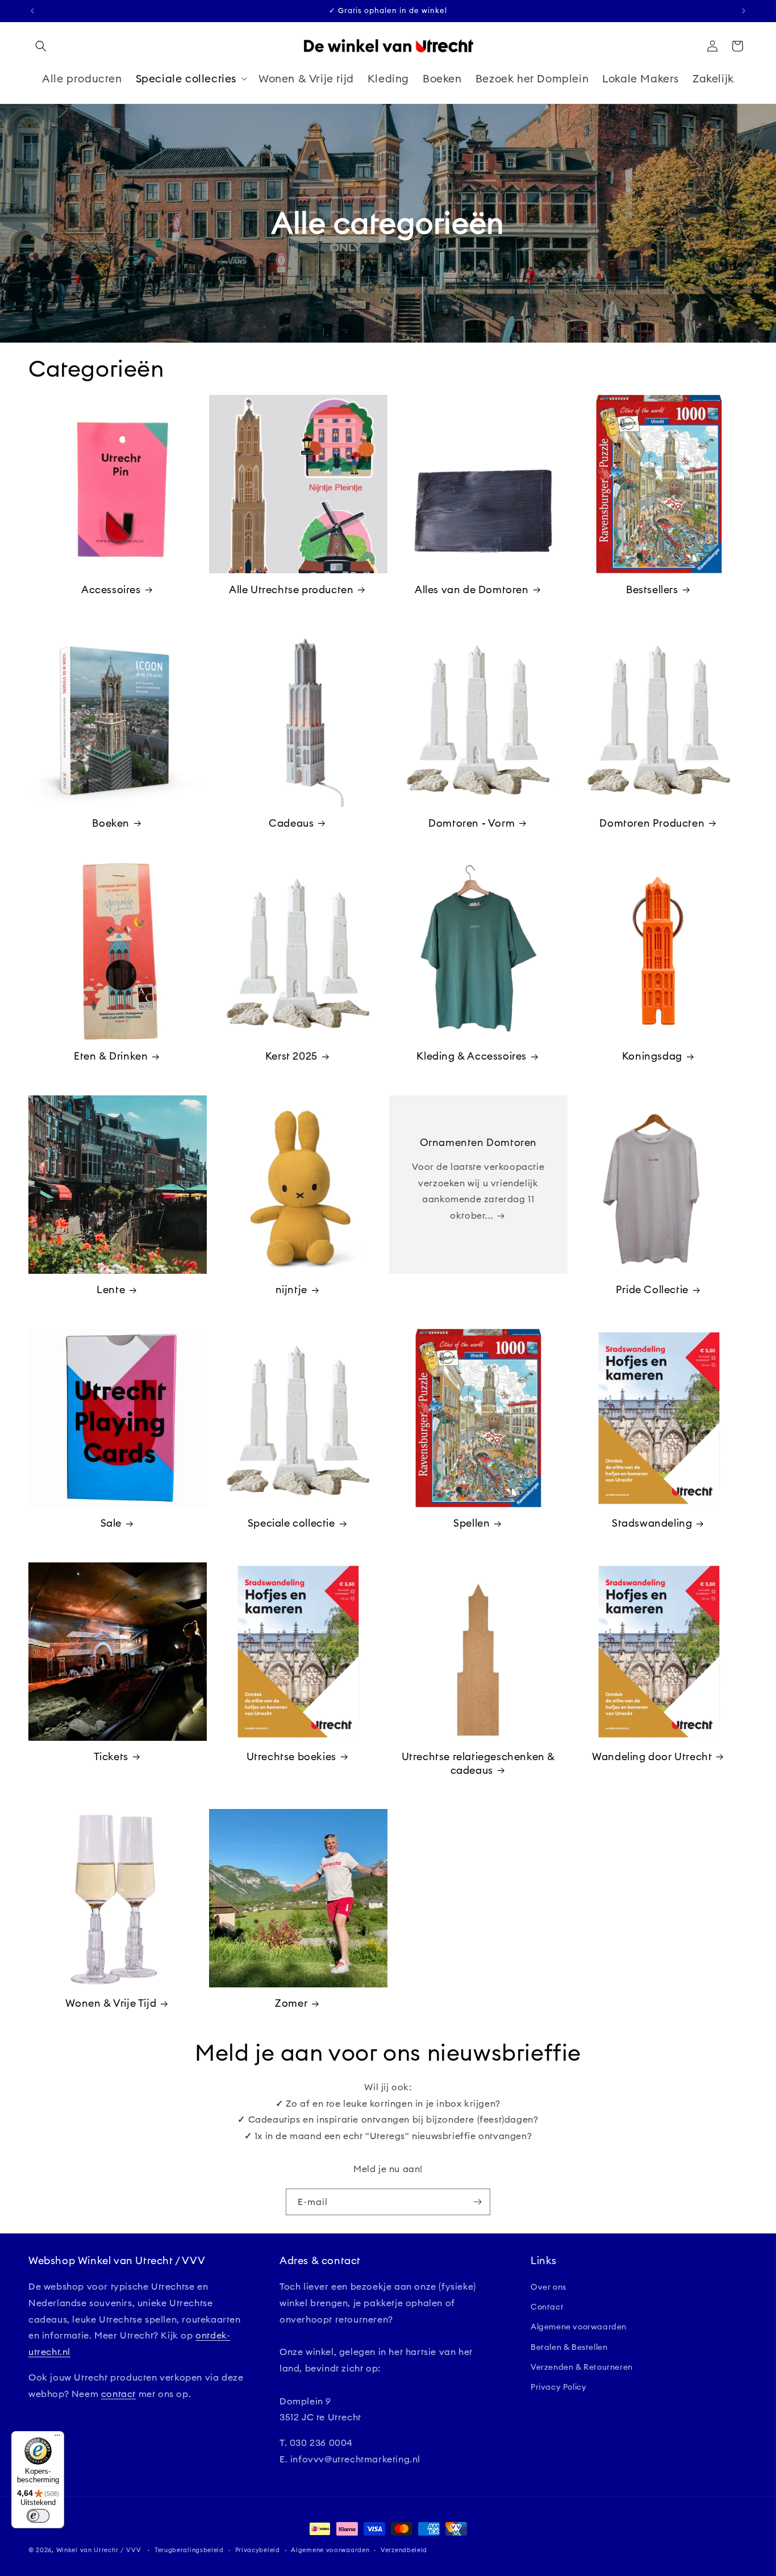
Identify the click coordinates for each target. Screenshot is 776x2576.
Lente (111, 1289)
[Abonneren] (477, 2202)
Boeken (111, 823)
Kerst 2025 (291, 1056)
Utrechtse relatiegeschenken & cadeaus (478, 1763)
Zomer (291, 2003)
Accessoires (111, 589)
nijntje (291, 1289)
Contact (547, 2307)
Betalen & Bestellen (569, 2347)
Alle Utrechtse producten (291, 589)
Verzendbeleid (404, 2550)
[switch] (38, 2516)
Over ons (548, 2287)
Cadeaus (291, 823)
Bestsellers (652, 589)
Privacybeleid (258, 2550)
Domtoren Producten (652, 823)
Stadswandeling (652, 1523)
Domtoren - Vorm (472, 823)
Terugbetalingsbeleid (189, 2550)
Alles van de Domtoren (472, 589)
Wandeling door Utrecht (652, 1756)
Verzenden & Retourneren (582, 2367)
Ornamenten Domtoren (478, 1142)
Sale (111, 1523)
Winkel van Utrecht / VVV (99, 2550)
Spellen (472, 1523)
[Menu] (57, 2438)
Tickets (111, 1756)
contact (118, 2394)
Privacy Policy (558, 2387)
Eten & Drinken (111, 1056)
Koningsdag (652, 1056)
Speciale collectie (291, 1523)
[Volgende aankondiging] (744, 11)
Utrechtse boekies (291, 1756)
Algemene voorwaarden (579, 2327)
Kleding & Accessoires (472, 1056)
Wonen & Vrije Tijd (111, 2003)
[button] (41, 46)
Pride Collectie (652, 1289)
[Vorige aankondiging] (32, 11)
